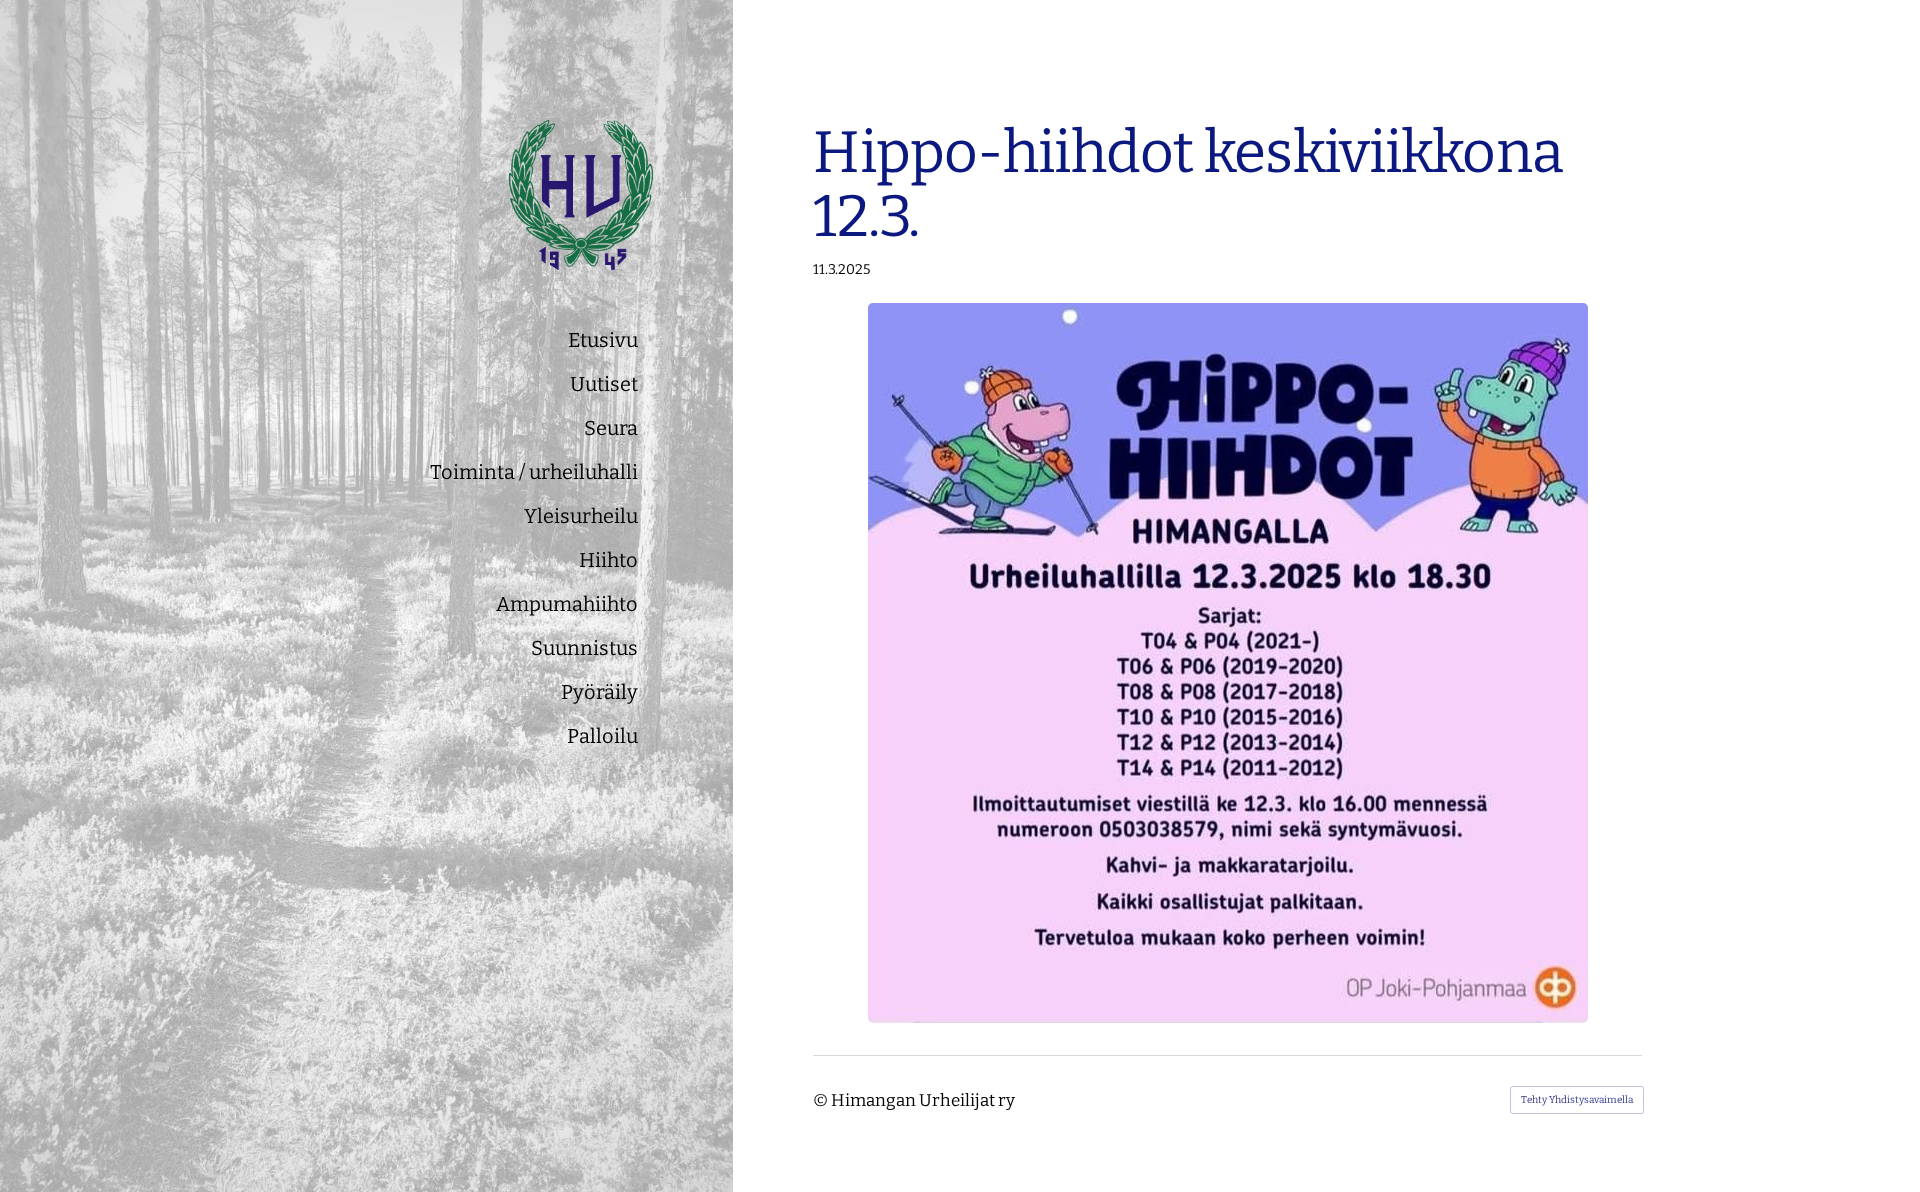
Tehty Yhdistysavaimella (1577, 1100)
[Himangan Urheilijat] (493, 195)
